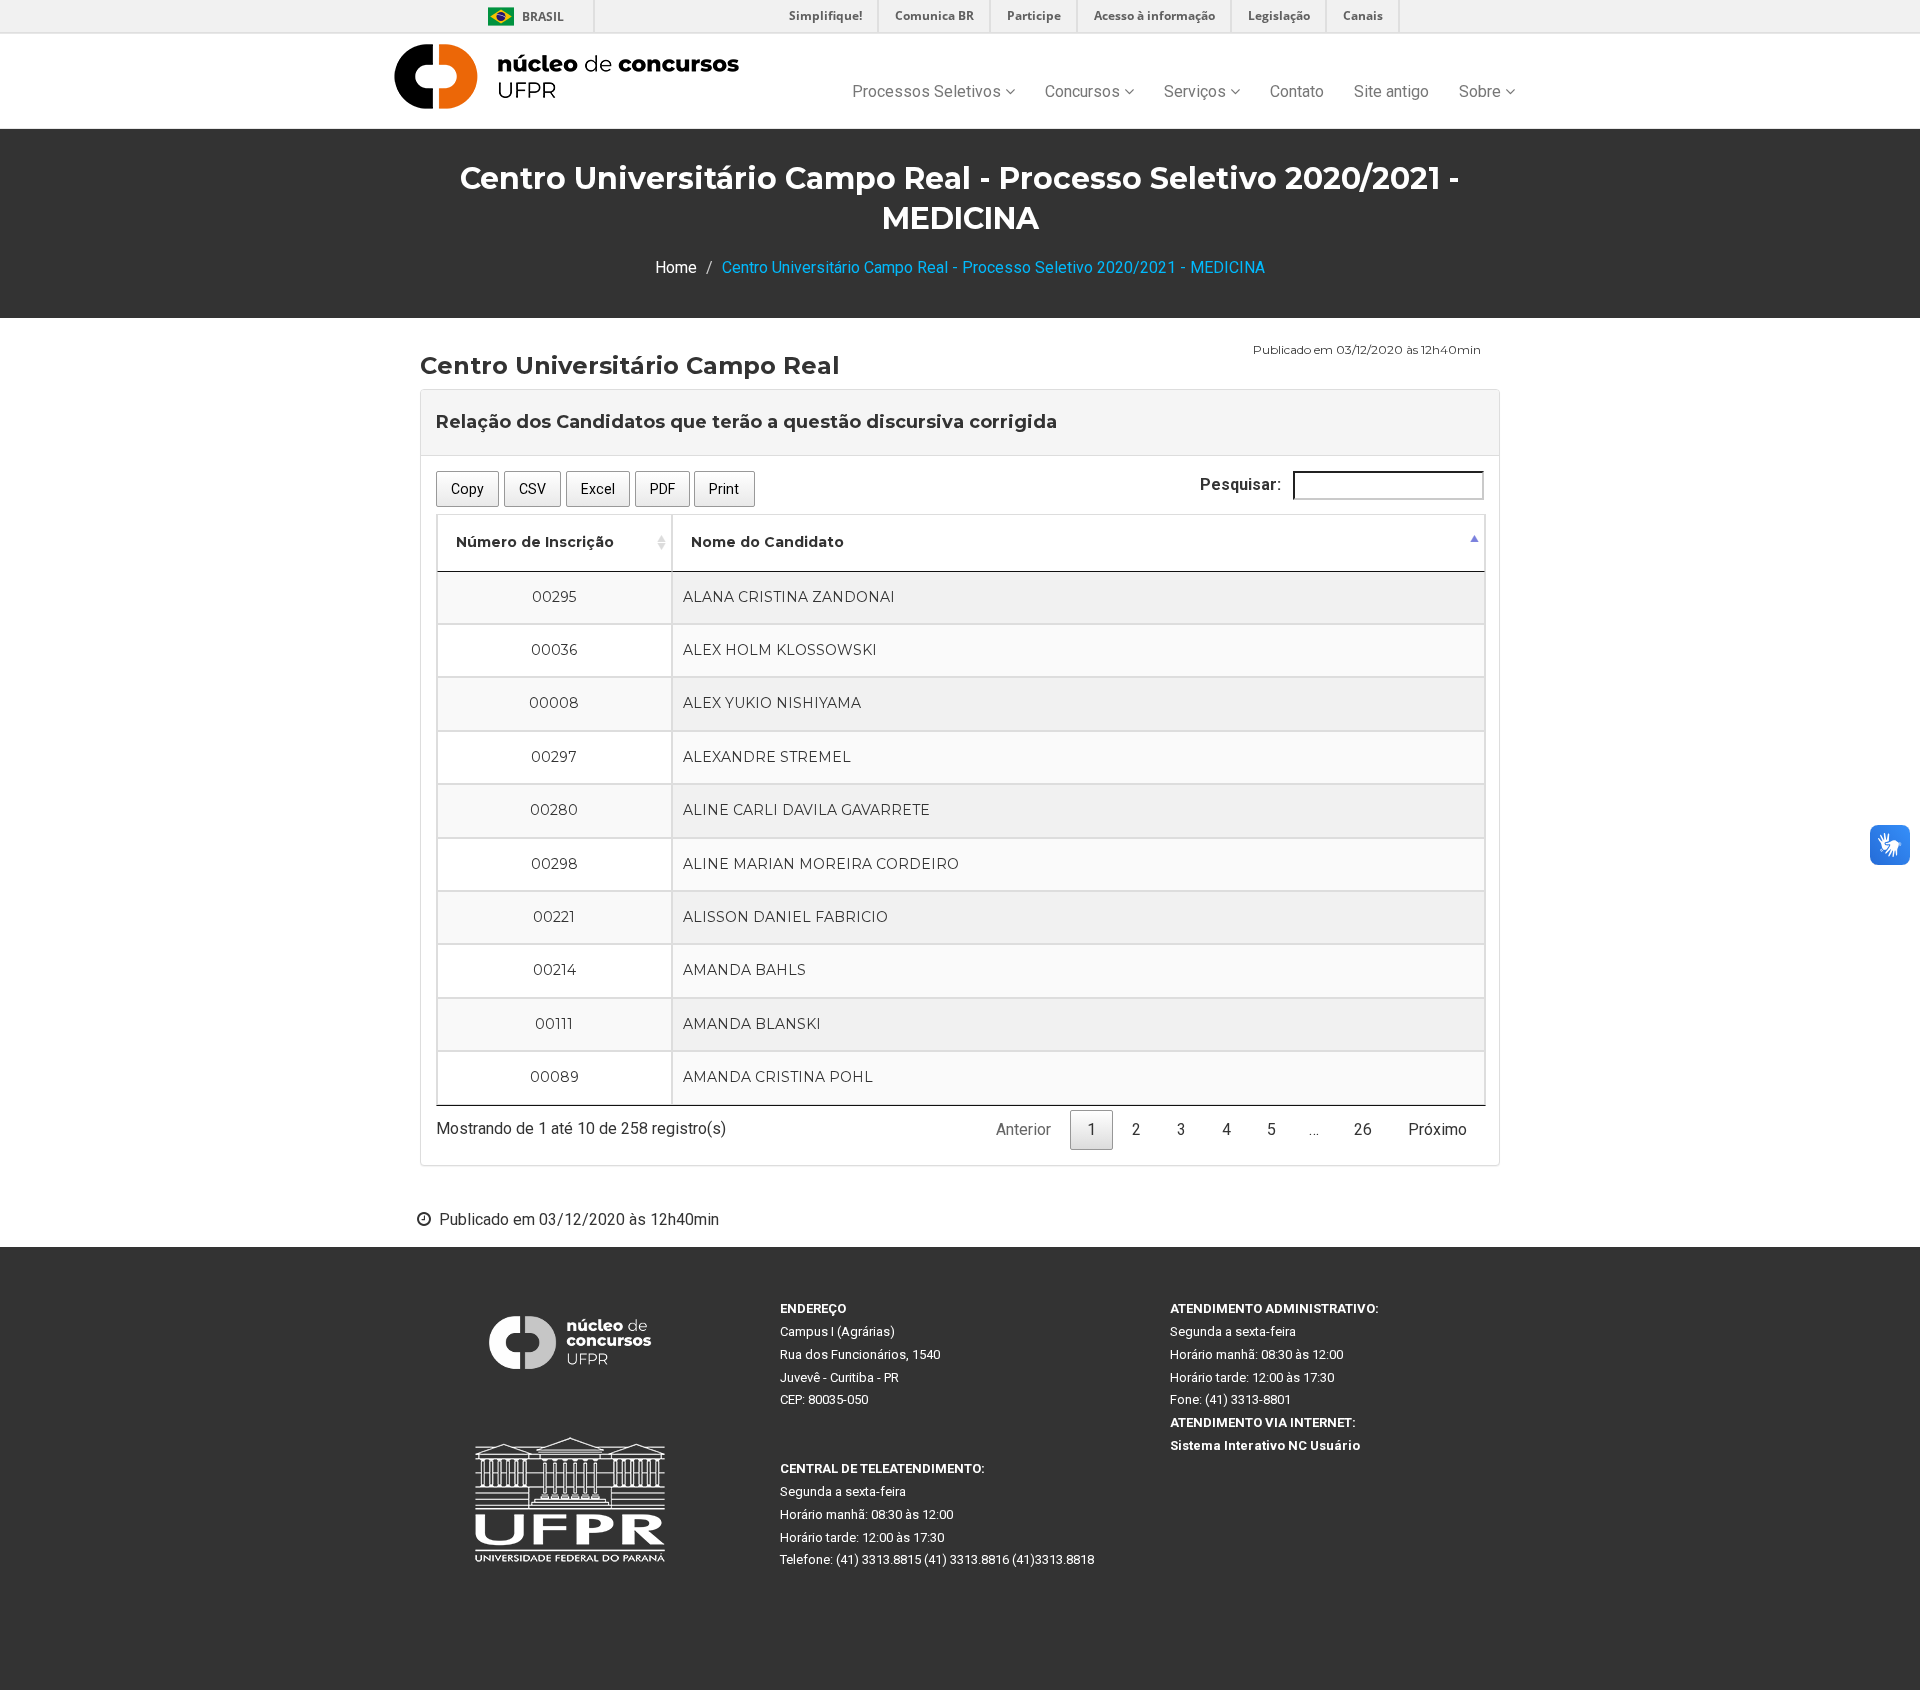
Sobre (1482, 91)
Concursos (1084, 91)
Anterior (1023, 1129)
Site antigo (1391, 91)
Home (676, 267)
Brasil (522, 16)
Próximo (1437, 1129)
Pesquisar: (1242, 484)
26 (1363, 1129)
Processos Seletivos (928, 91)
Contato (1297, 91)
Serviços (1197, 91)
